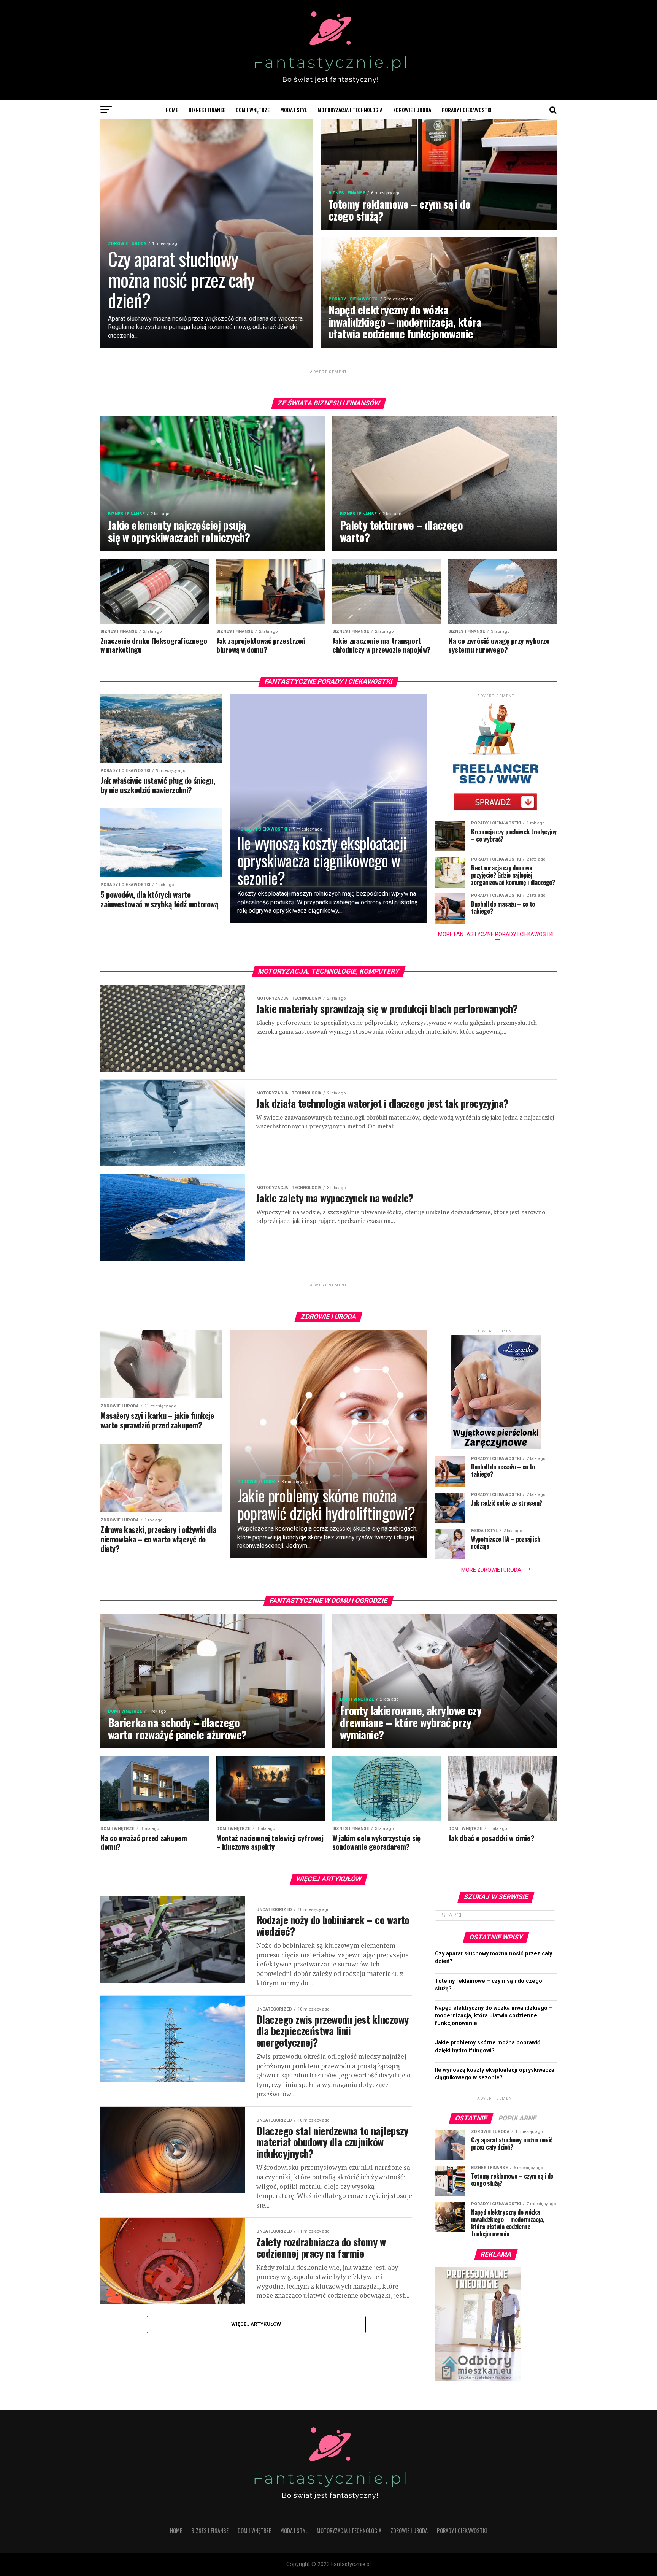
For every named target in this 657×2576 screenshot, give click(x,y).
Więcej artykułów (256, 2324)
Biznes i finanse (207, 110)
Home (172, 110)
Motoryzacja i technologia (350, 110)
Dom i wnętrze (253, 110)
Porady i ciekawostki (467, 110)
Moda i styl (294, 110)
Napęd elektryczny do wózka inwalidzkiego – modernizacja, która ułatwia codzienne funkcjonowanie (494, 2016)
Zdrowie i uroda (412, 110)
